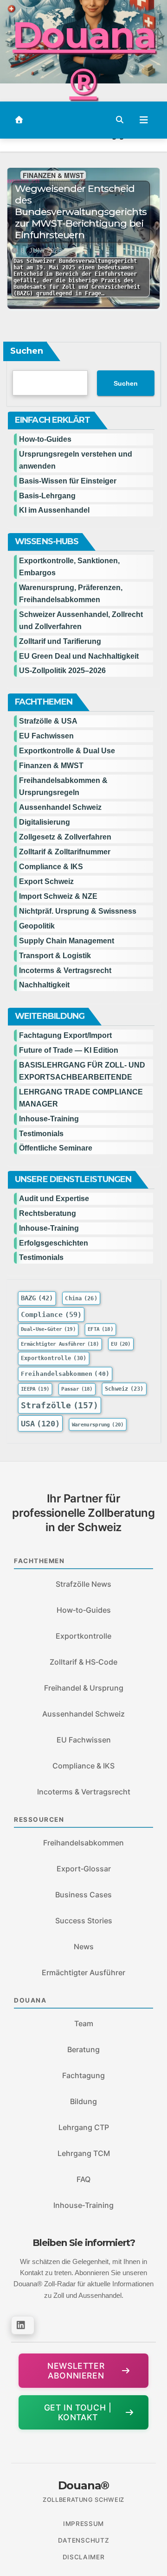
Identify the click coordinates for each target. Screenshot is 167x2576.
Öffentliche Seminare (56, 1148)
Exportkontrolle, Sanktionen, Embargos (69, 567)
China (81, 1298)
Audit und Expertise (54, 1199)
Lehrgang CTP (84, 2127)
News (84, 1946)
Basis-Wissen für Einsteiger (68, 481)
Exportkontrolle (54, 1358)
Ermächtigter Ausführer (60, 1344)
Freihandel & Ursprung (84, 1688)
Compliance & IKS (51, 867)
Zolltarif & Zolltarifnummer (65, 852)
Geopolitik (37, 926)
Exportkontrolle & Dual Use (67, 751)
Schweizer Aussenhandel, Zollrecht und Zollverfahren (81, 620)
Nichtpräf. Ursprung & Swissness (78, 911)
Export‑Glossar (84, 1869)
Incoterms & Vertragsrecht (65, 970)
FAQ (83, 2179)
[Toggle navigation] (144, 120)
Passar (77, 1389)
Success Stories (84, 1921)
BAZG (37, 1298)
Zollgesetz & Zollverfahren (65, 837)
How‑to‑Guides (45, 439)
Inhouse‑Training (83, 2205)
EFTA (100, 1329)
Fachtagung (83, 2075)
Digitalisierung (45, 822)
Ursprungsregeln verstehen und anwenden (76, 460)
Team (84, 2023)
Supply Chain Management (67, 941)
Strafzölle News (83, 1584)
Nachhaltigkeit (44, 985)
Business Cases (83, 1895)
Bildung (83, 2101)
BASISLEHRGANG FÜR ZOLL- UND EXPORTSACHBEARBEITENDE (82, 1071)
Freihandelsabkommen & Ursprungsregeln (63, 786)
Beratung (83, 2049)
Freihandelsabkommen (65, 1374)
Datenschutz (83, 2540)
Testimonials (41, 1134)
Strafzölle (60, 1406)
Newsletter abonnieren (76, 2371)
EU (121, 1344)
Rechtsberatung (48, 1213)
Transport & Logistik (55, 956)
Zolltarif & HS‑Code (83, 1662)
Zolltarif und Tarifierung (60, 641)
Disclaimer (84, 2557)
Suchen (27, 351)
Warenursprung (98, 1425)
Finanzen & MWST (53, 175)
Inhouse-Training (49, 1119)
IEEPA (35, 1389)
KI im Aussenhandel (54, 510)
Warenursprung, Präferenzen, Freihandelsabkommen (71, 594)
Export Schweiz (46, 881)
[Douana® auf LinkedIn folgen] (23, 2325)
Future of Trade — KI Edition (69, 1050)
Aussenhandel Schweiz (60, 807)
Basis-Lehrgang (47, 496)
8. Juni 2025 (41, 251)
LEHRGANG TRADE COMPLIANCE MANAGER (81, 1098)
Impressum (83, 2524)
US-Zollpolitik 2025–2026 (62, 671)
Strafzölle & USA (48, 721)
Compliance (51, 1314)
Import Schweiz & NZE (58, 896)
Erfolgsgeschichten (54, 1243)
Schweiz (124, 1389)
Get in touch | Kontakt (78, 2412)
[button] (120, 120)
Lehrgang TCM (84, 2153)
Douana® (84, 58)
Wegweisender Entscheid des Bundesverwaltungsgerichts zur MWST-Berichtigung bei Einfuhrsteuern (81, 212)
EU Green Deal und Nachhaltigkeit (79, 656)
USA (40, 1424)
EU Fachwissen (46, 736)
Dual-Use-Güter (48, 1329)
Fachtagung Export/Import (65, 1035)
